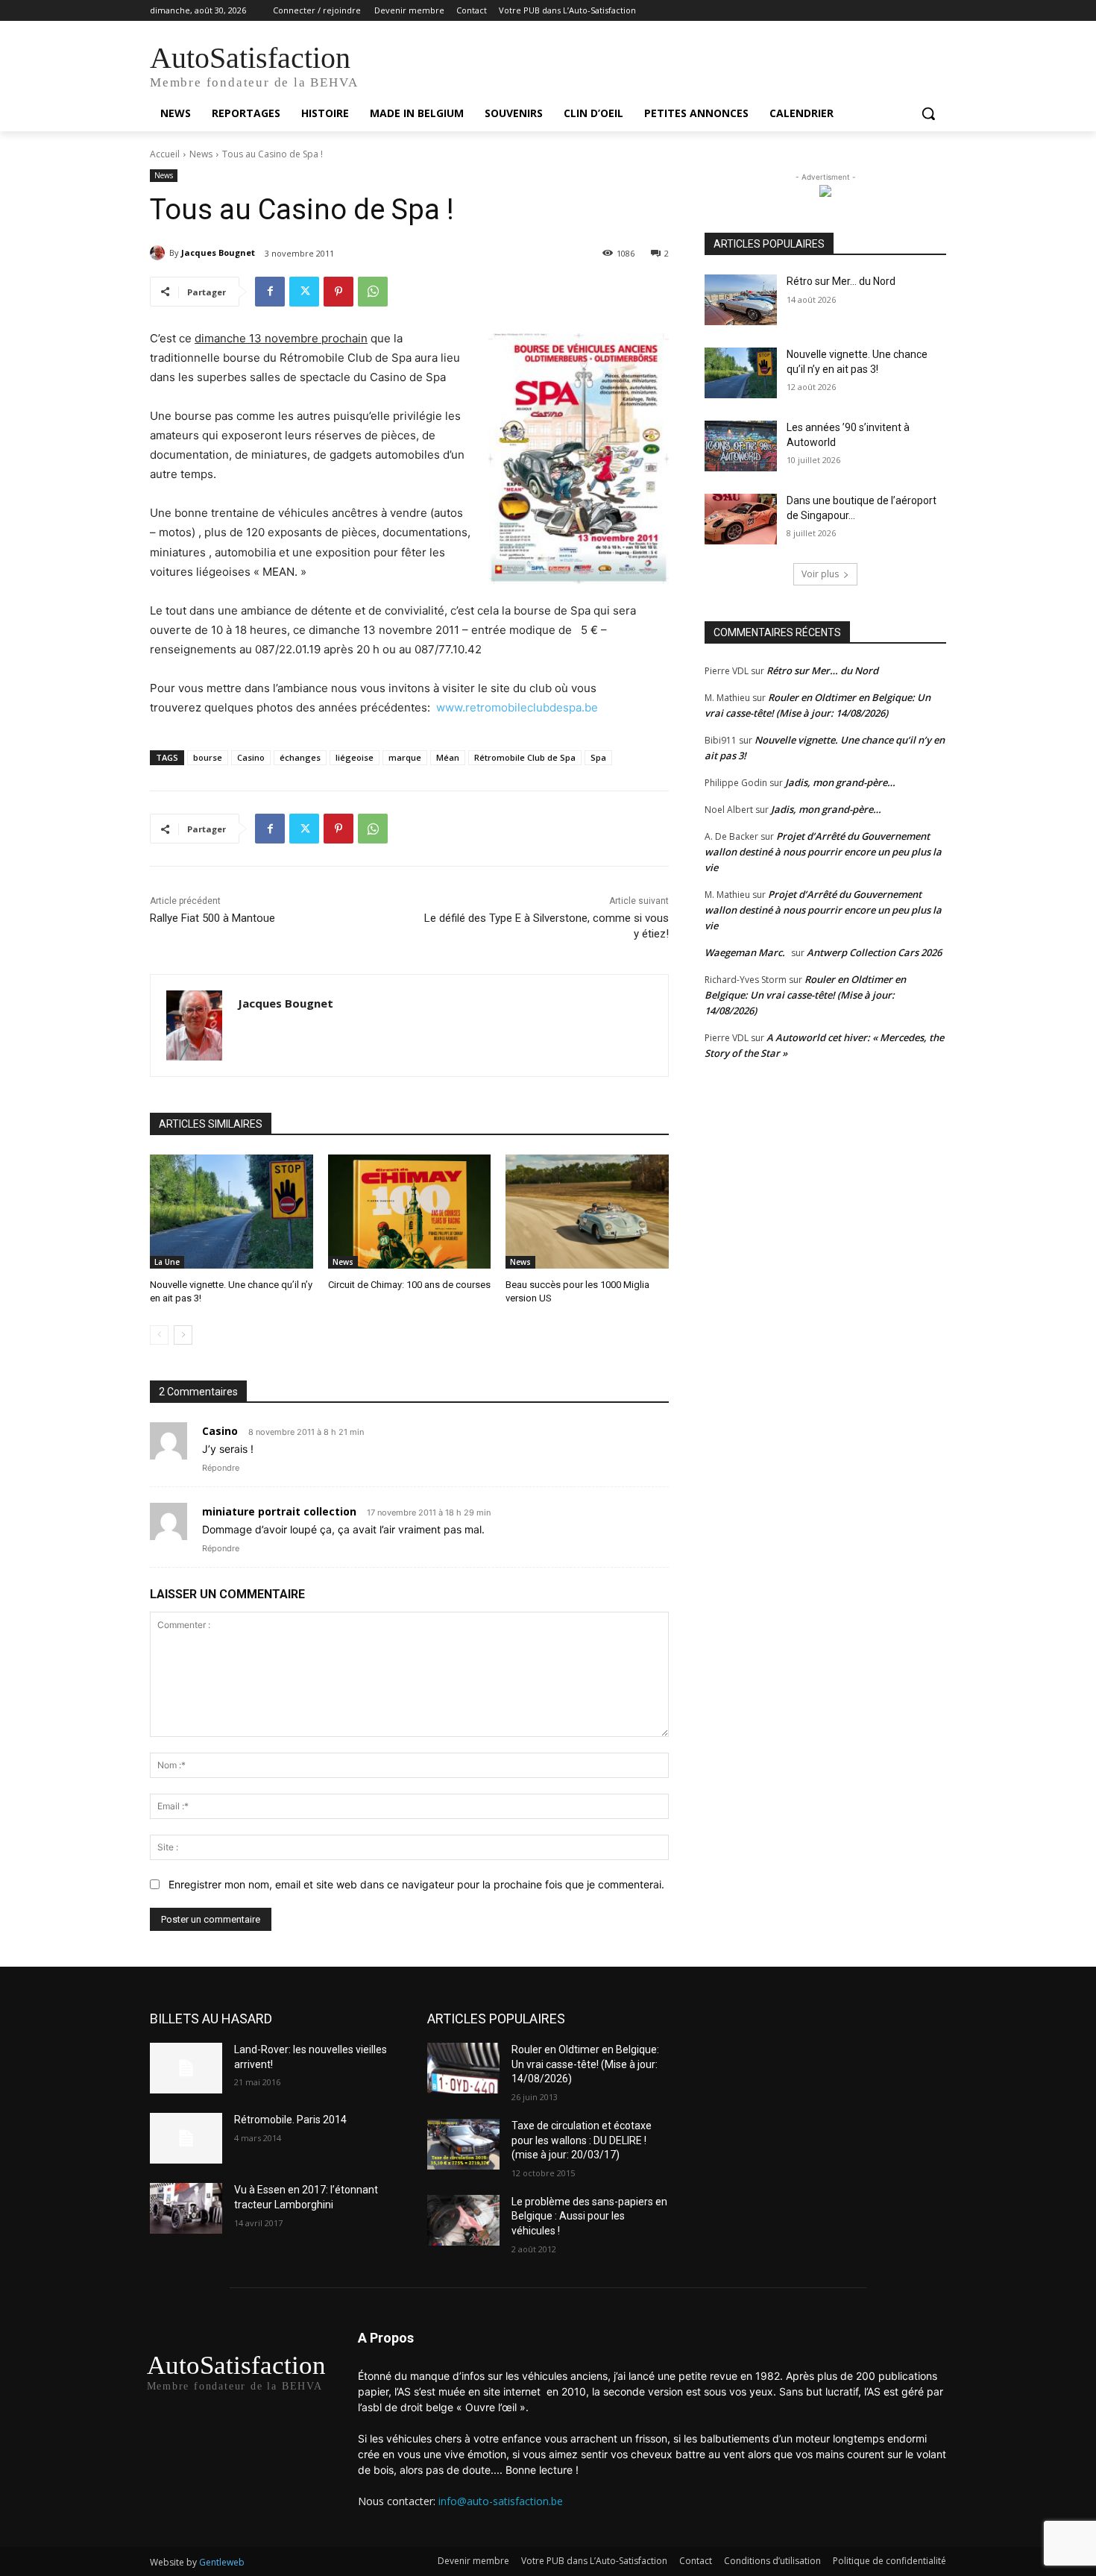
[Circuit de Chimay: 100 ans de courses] (410, 1212)
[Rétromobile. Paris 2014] (186, 2138)
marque (405, 757)
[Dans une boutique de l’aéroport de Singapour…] (741, 519)
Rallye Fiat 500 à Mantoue (212, 918)
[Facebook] (270, 292)
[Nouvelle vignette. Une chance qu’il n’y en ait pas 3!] (232, 1212)
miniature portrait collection (279, 1511)
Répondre (221, 1468)
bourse (208, 757)
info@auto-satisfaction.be (501, 2501)
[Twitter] (304, 292)
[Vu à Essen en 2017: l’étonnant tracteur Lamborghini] (186, 2208)
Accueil (165, 154)
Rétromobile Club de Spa (525, 757)
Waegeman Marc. (745, 952)
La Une (167, 1262)
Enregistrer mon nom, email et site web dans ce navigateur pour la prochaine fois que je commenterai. (416, 1884)
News (201, 154)
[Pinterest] (338, 292)
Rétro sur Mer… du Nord (841, 281)
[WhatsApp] (373, 292)
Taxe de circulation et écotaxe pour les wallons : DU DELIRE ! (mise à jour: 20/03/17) (582, 2140)
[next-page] (183, 1335)
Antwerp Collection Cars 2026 (874, 952)
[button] (928, 113)
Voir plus (820, 574)
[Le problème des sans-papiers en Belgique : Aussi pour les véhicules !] (463, 2220)
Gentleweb (222, 2562)
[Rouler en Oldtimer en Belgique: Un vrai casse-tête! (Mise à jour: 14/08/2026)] (463, 2068)
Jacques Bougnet (218, 252)
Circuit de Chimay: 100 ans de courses (409, 1285)
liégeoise (355, 757)
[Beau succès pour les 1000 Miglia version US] (587, 1212)
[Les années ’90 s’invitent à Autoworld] (741, 446)
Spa (598, 757)
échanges (300, 757)
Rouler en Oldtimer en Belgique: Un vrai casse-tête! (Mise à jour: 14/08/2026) (805, 995)
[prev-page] (159, 1335)
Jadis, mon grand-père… (840, 782)
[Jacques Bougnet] (160, 253)
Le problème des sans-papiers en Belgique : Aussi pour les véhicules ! (589, 2216)
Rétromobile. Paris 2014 (290, 2120)
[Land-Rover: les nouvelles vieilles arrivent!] (186, 2068)
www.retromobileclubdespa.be (517, 707)
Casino (251, 757)
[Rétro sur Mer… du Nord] (741, 300)
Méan (448, 757)
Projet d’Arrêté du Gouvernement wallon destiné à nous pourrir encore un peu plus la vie (823, 852)
